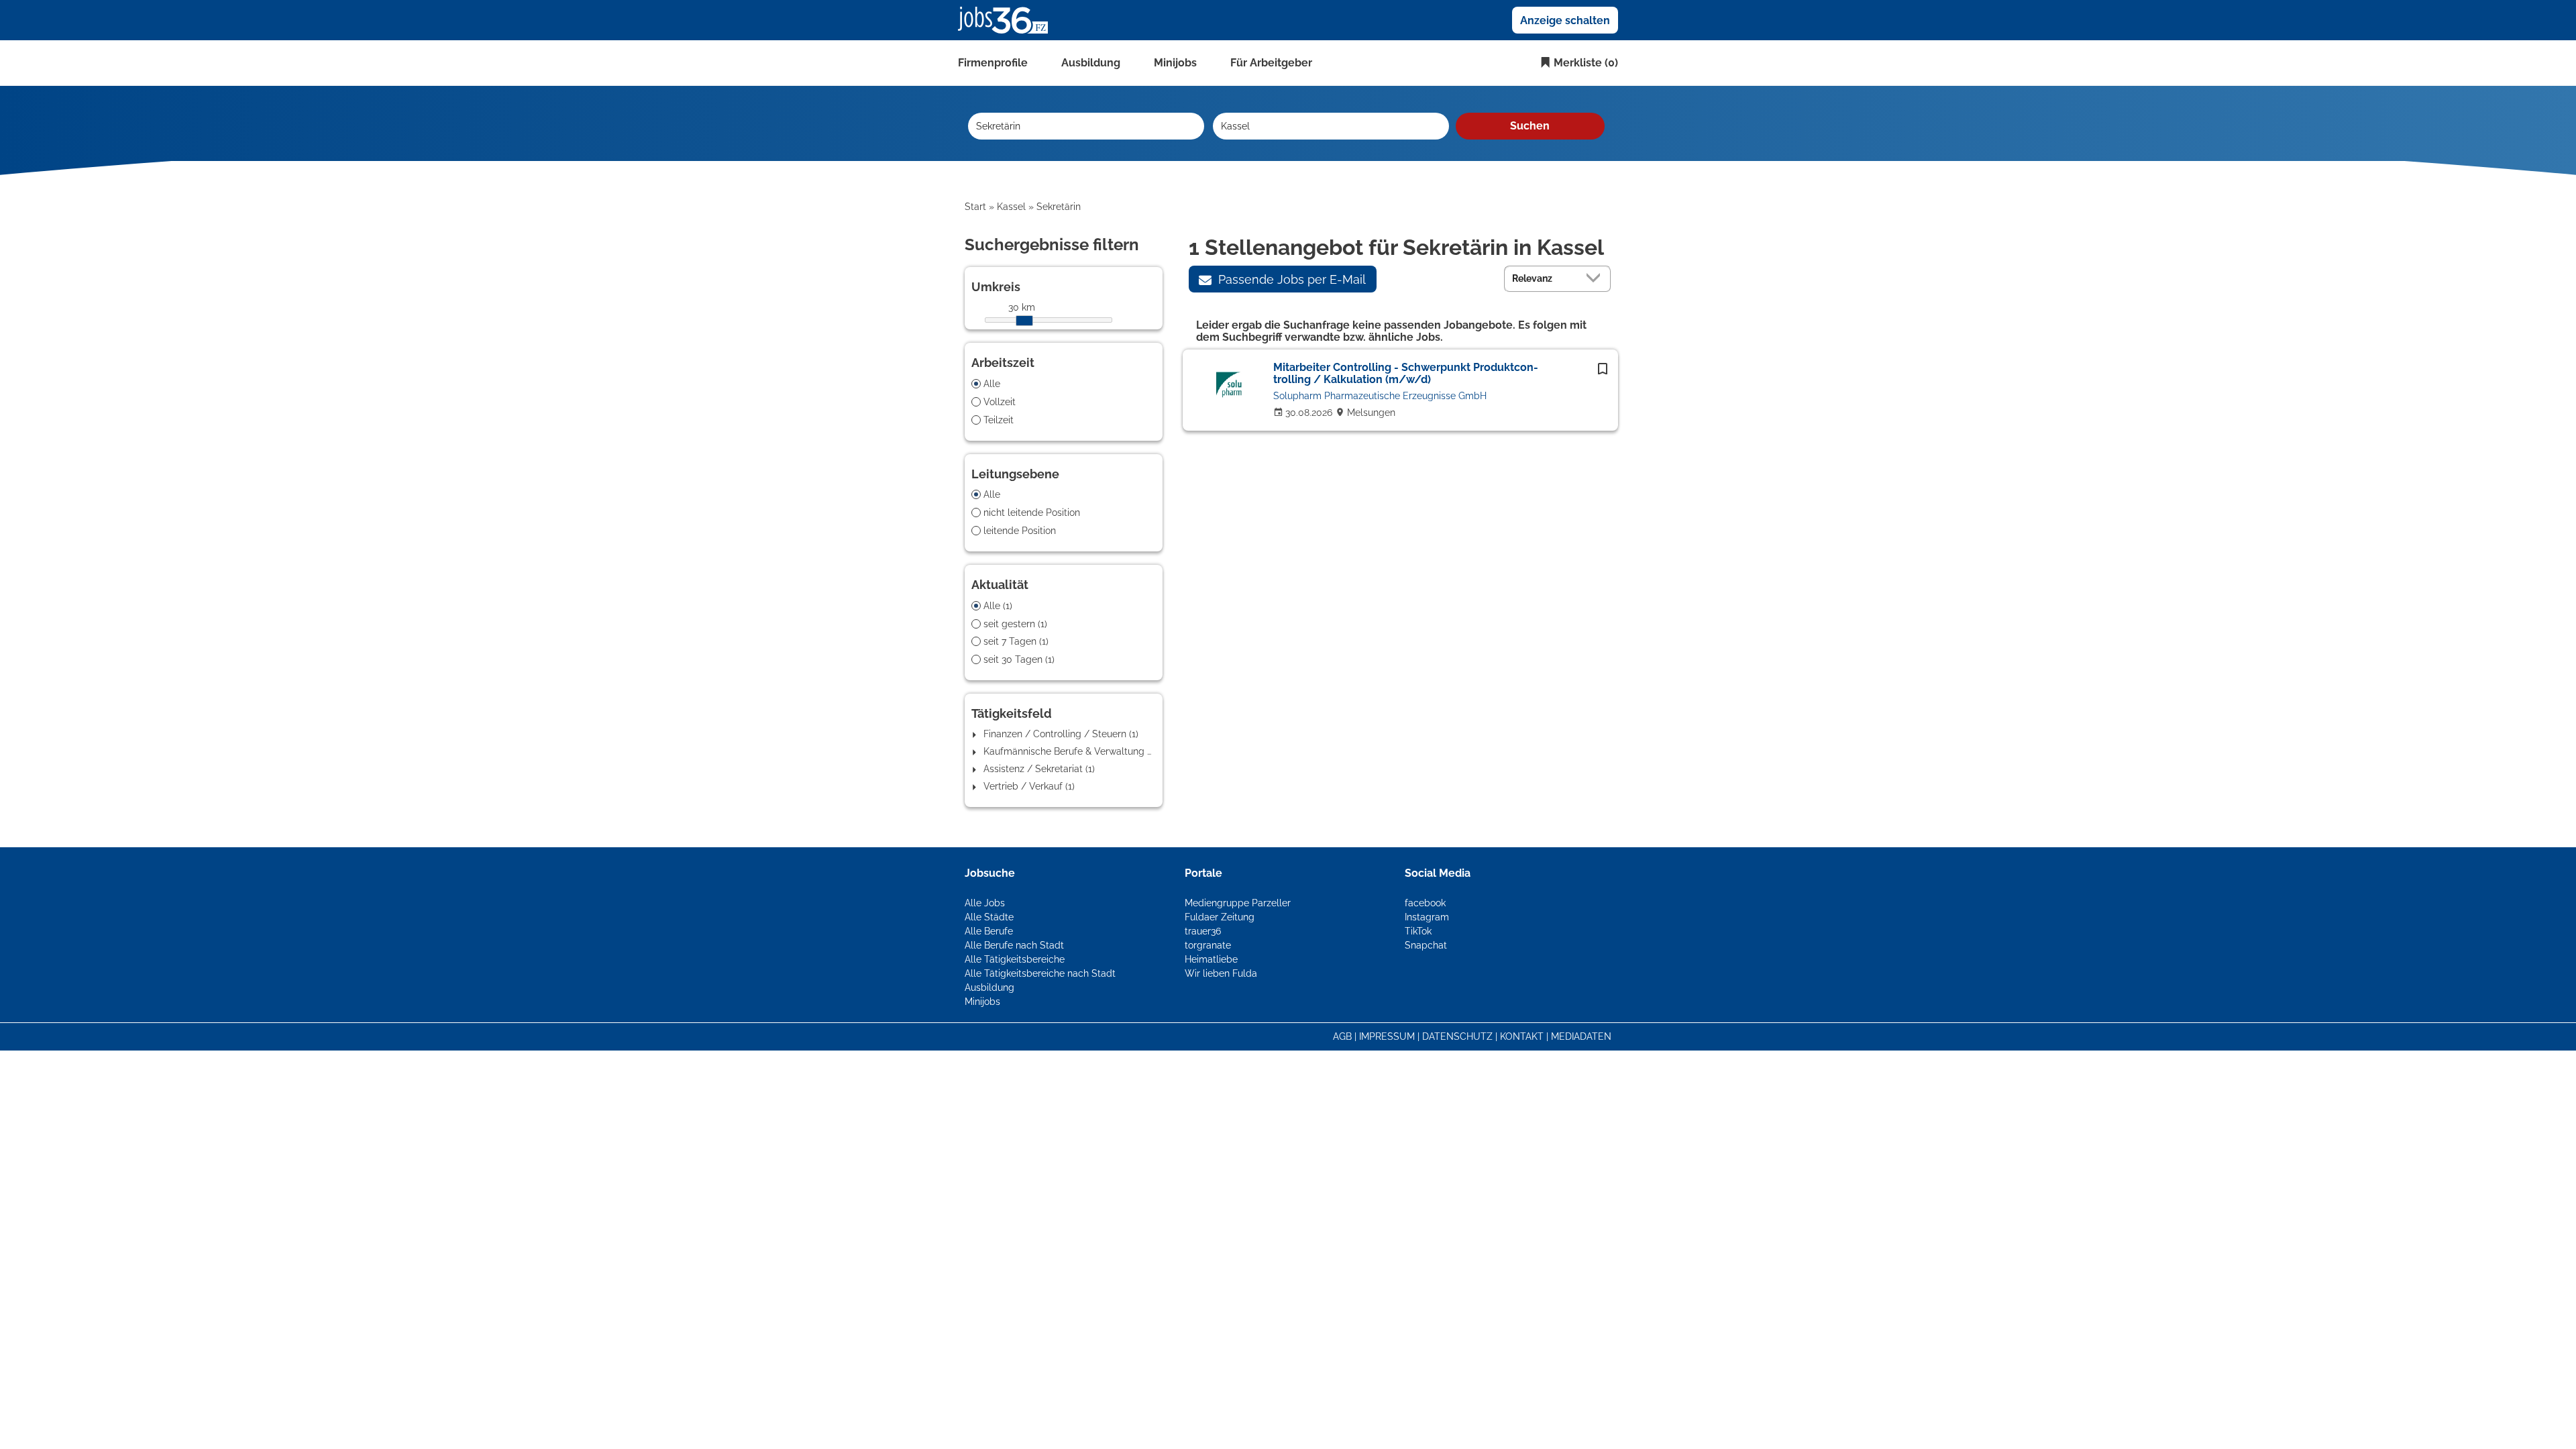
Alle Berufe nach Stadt (1014, 945)
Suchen (1530, 126)
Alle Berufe (989, 931)
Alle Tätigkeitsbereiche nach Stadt (1040, 973)
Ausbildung (1091, 63)
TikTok (1418, 931)
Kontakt (1522, 1036)
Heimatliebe (1211, 959)
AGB (1342, 1036)
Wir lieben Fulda (1221, 973)
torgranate (1208, 945)
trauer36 (1203, 931)
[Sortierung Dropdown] (1597, 278)
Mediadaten (1581, 1036)
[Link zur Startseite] (1008, 19)
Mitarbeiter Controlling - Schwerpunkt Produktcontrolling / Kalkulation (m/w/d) (1406, 373)
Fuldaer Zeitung (1220, 917)
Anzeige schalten (1565, 20)
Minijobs (1175, 63)
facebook (1425, 903)
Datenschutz (1457, 1036)
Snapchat (1426, 945)
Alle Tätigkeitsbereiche (1015, 959)
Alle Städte (989, 917)
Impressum (1387, 1036)
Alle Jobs (985, 903)
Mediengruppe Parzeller (1238, 903)
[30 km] (1024, 321)
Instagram (1427, 917)
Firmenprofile (993, 63)
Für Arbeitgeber (1271, 63)
